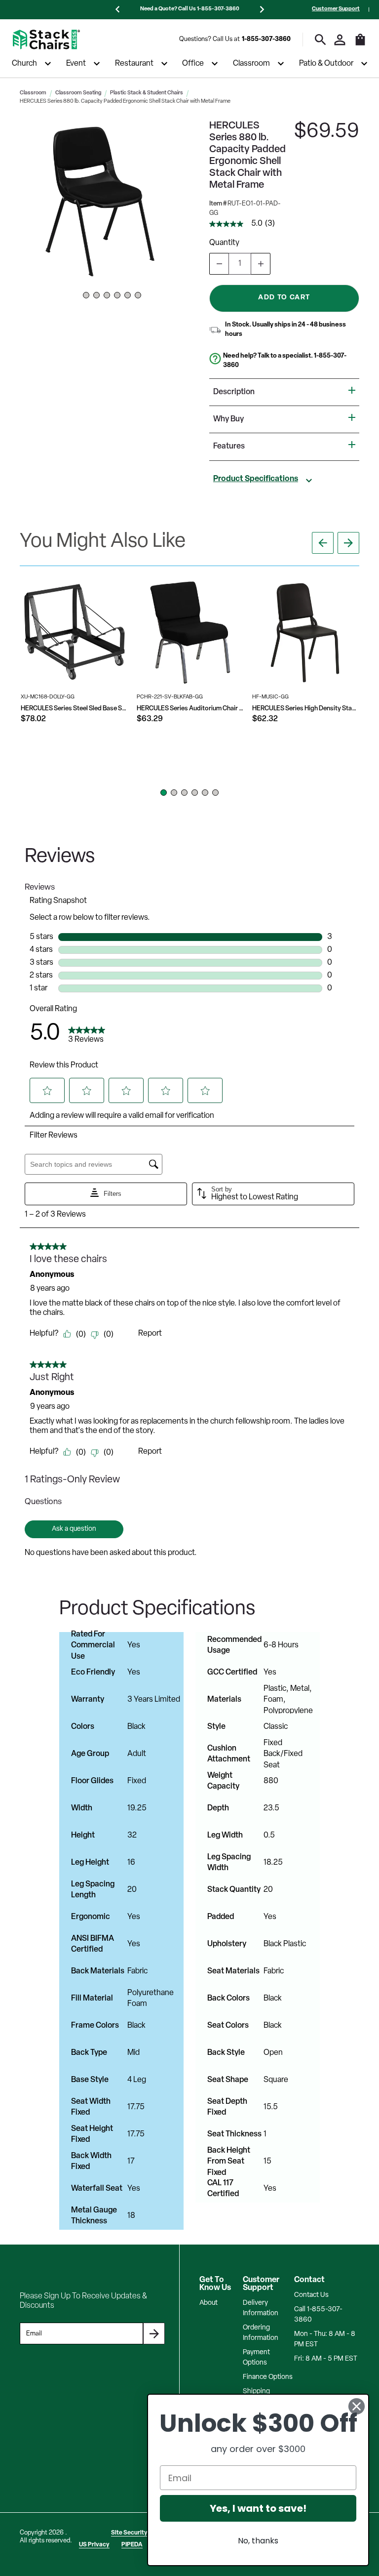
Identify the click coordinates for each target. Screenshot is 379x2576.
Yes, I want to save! (258, 2508)
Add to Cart (284, 298)
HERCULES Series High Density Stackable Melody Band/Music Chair (306, 709)
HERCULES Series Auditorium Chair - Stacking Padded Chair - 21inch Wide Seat (190, 709)
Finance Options (268, 2377)
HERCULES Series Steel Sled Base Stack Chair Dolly (74, 709)
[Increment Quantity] (261, 264)
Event (76, 64)
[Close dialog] (357, 2406)
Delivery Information (261, 2308)
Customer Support (336, 9)
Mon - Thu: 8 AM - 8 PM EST (325, 2339)
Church (24, 64)
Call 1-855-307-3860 (318, 2315)
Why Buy (228, 419)
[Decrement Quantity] (219, 264)
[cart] (360, 44)
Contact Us (311, 2295)
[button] (102, 202)
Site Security (129, 2533)
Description (234, 392)
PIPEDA (132, 2545)
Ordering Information (261, 2333)
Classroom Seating (78, 93)
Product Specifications (256, 479)
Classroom (251, 64)
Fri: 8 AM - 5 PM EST (326, 2359)
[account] (340, 40)
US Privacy (94, 2545)
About (208, 2303)
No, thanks (258, 2541)
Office (193, 64)
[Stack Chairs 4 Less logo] (46, 40)
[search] (321, 40)
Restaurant (134, 64)
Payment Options (256, 2358)
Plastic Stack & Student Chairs (147, 93)
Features (229, 447)
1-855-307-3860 (266, 39)
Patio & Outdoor (326, 64)
